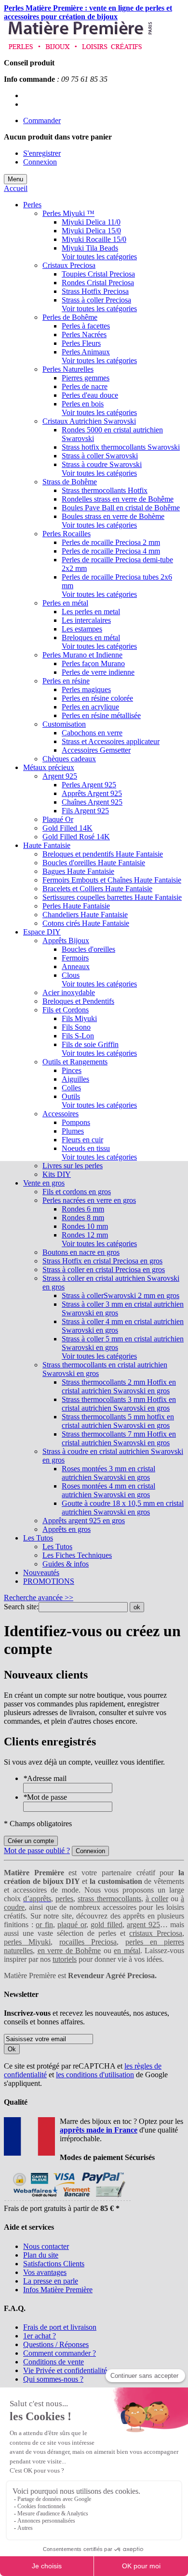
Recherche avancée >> (39, 1597)
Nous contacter (46, 2246)
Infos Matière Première (58, 2290)
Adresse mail (45, 1778)
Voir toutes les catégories (99, 257)
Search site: (21, 1607)
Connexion (40, 162)
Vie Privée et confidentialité (65, 2370)
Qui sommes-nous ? (53, 2379)
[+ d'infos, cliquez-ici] (67, 2200)
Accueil (16, 188)
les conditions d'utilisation (95, 2075)
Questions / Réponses (56, 2344)
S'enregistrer (42, 153)
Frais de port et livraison (60, 2327)
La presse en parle (51, 2281)
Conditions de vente (54, 2362)
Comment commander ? (60, 2353)
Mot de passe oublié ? (37, 1850)
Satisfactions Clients (54, 2264)
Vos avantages (45, 2272)
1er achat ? (40, 2336)
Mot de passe (45, 1797)
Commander (42, 120)
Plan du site (41, 2255)
